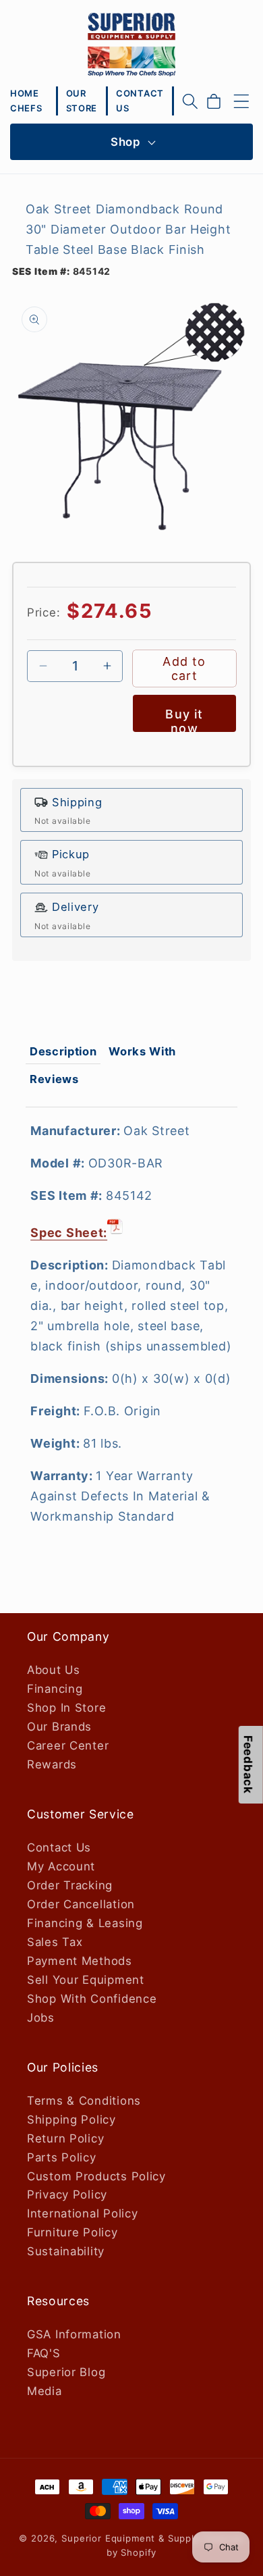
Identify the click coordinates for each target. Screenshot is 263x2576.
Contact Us (59, 1847)
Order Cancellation (81, 1904)
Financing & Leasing (85, 1923)
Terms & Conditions (84, 2101)
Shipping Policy (71, 2120)
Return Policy (65, 2138)
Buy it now (184, 719)
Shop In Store (66, 1708)
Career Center (68, 1745)
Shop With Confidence (92, 1999)
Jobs (41, 2018)
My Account (61, 1866)
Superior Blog (66, 2372)
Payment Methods (80, 1961)
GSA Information (74, 2334)
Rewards (52, 1764)
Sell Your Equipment (86, 1980)
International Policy (82, 2213)
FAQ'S (44, 2353)
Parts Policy (62, 2157)
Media (45, 2391)
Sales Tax (55, 1942)
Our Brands (59, 1727)
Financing (55, 1689)
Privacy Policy (67, 2194)
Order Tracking (70, 1885)
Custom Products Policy (96, 2176)
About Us (54, 1670)
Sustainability (66, 2251)
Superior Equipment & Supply (130, 2538)
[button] (190, 101)
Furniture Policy (72, 2232)
